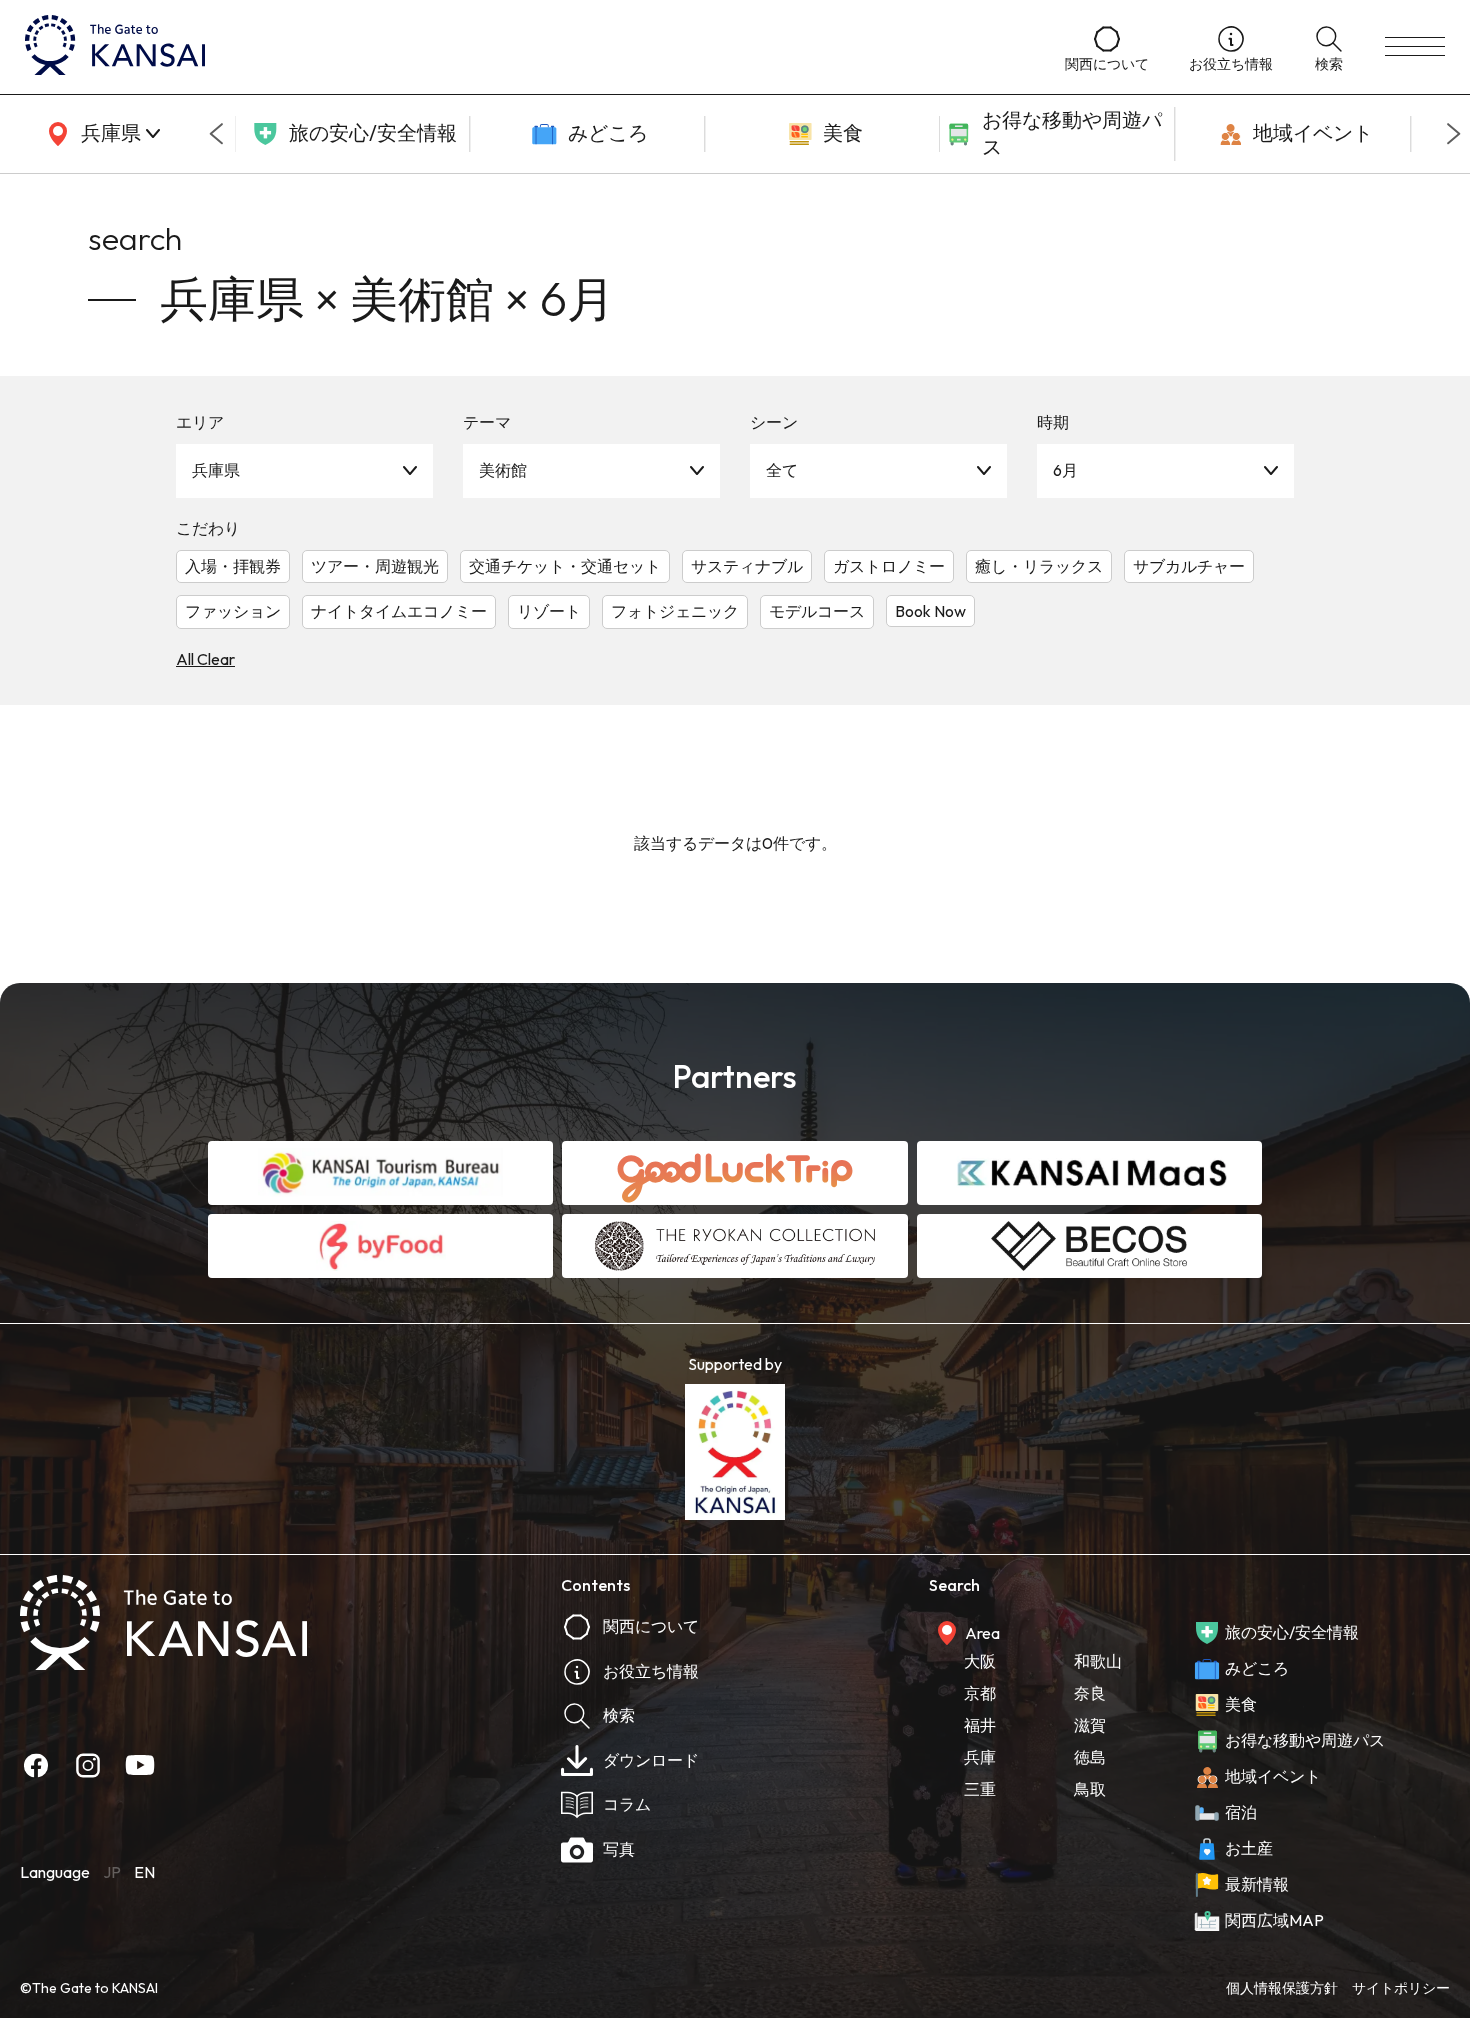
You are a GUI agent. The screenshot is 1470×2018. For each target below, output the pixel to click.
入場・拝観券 (233, 566)
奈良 (1090, 1693)
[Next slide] (1454, 134)
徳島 (1090, 1757)
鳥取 (1090, 1789)
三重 (980, 1789)
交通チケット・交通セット (565, 566)
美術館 (503, 470)
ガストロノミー (889, 566)
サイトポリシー (1401, 1988)
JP (112, 1872)
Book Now (930, 611)
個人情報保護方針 (1282, 1988)
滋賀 (1090, 1725)
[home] (525, 47)
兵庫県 (216, 470)
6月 (1065, 470)
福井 (980, 1725)
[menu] (1415, 47)
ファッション (233, 611)
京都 (980, 1693)
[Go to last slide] (216, 134)
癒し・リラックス (1039, 566)
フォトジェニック (675, 611)
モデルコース (817, 611)
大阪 (980, 1661)
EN (144, 1872)
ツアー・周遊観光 (375, 566)
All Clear (205, 659)
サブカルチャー (1189, 566)
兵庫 (980, 1757)
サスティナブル (747, 566)
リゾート (549, 611)
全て (782, 470)
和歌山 (1098, 1661)
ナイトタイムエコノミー (399, 611)
